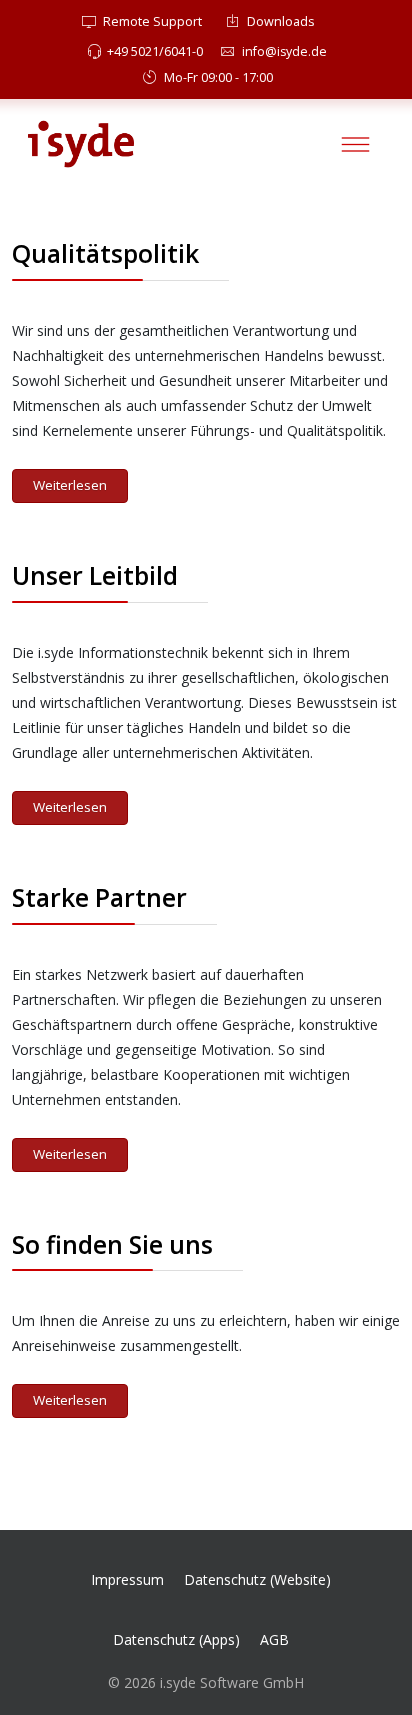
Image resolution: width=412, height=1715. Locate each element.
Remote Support (151, 21)
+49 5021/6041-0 (155, 51)
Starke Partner (99, 897)
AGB (274, 1639)
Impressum (127, 1579)
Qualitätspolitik (105, 253)
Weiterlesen (70, 485)
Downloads (279, 21)
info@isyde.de (284, 51)
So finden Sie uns (112, 1244)
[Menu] (356, 144)
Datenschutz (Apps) (176, 1639)
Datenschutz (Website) (257, 1579)
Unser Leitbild (95, 575)
